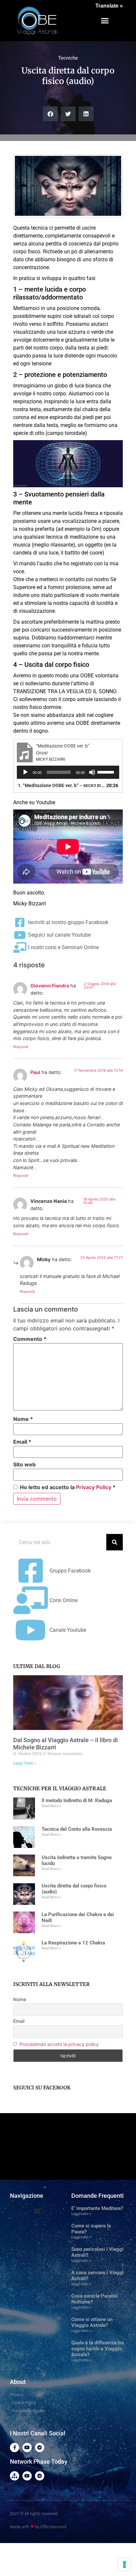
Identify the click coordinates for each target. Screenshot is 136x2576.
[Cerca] (115, 1542)
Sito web (24, 1464)
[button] (105, 21)
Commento (30, 1339)
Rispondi (21, 1047)
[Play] (25, 772)
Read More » (51, 1806)
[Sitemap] (15, 2476)
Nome (23, 1419)
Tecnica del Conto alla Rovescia (77, 1829)
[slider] (107, 772)
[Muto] (92, 772)
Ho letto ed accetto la (68, 1487)
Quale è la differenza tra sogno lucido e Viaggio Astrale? (98, 2349)
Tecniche (68, 58)
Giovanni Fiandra (50, 986)
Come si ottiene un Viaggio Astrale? (92, 2322)
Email (22, 1442)
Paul (35, 1072)
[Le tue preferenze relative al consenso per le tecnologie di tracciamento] (124, 2564)
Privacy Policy (94, 1487)
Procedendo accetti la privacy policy (59, 2044)
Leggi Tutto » (25, 1763)
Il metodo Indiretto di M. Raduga (77, 1800)
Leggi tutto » (81, 2214)
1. (61, 785)
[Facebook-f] (15, 2448)
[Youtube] (27, 2448)
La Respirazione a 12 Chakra (73, 1943)
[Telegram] (40, 2448)
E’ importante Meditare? (97, 2208)
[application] (68, 772)
